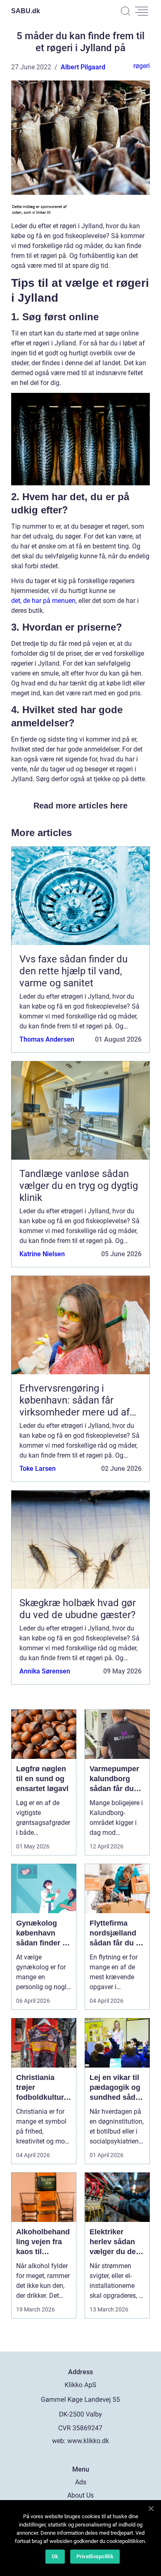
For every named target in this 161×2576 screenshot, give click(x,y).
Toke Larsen (38, 1469)
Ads (81, 2482)
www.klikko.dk (88, 2441)
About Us (80, 2495)
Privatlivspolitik (95, 2556)
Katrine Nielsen (42, 1254)
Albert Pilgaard (83, 67)
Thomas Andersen (47, 1039)
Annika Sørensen (45, 1671)
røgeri (142, 66)
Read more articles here (80, 806)
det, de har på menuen (43, 601)
